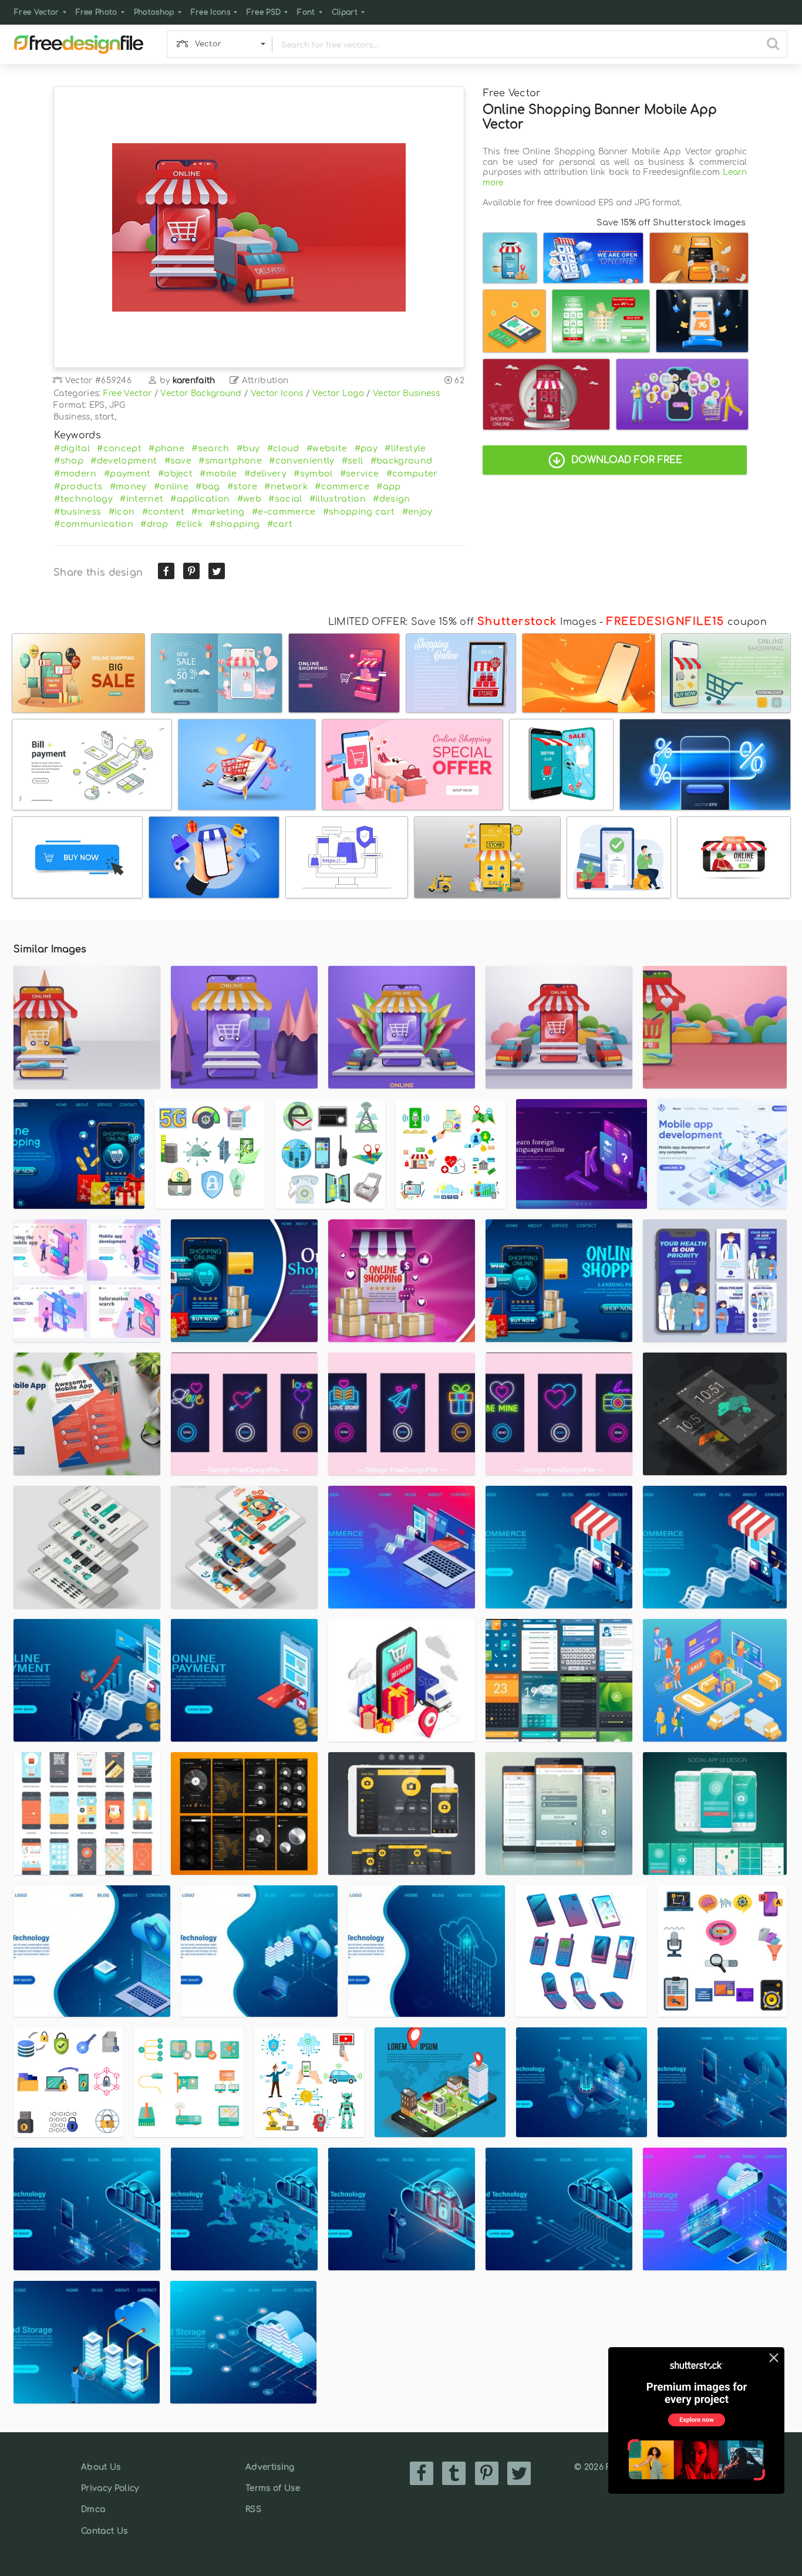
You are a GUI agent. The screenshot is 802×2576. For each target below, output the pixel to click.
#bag (208, 486)
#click (189, 524)
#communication (93, 524)
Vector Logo (338, 393)
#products (78, 486)
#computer (412, 474)
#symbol (313, 474)
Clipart (345, 12)
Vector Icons (277, 393)
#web (249, 499)
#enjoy (417, 512)
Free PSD (264, 12)
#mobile (218, 474)
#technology (83, 499)
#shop (69, 461)
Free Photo (97, 12)
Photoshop (154, 12)
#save (178, 461)
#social (285, 499)
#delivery (265, 474)
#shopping (235, 524)
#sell (353, 461)
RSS (253, 2509)
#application (200, 499)
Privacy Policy (110, 2488)
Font (306, 12)
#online (171, 486)
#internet (141, 499)
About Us (101, 2467)
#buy (248, 448)
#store (242, 486)
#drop (154, 524)
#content (164, 512)
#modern (75, 474)
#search (210, 448)
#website (327, 448)
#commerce (342, 486)
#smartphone (230, 461)
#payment (127, 474)
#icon (122, 512)
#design (391, 499)
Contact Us (104, 2531)
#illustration (338, 499)
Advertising (270, 2467)
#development (124, 461)
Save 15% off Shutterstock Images (671, 222)
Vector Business (406, 393)
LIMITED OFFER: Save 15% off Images (462, 622)
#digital (72, 448)
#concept (119, 448)
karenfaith (194, 381)
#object (175, 474)
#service (360, 474)
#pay (366, 448)
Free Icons (210, 12)
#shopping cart (359, 512)
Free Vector (37, 12)
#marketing (218, 512)
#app (388, 486)
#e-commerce (284, 512)
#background (402, 461)
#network (286, 486)
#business (77, 512)
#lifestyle (405, 448)
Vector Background (201, 393)
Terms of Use (273, 2488)
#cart (280, 524)
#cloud (283, 448)
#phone (166, 448)
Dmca (93, 2509)
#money (128, 486)
